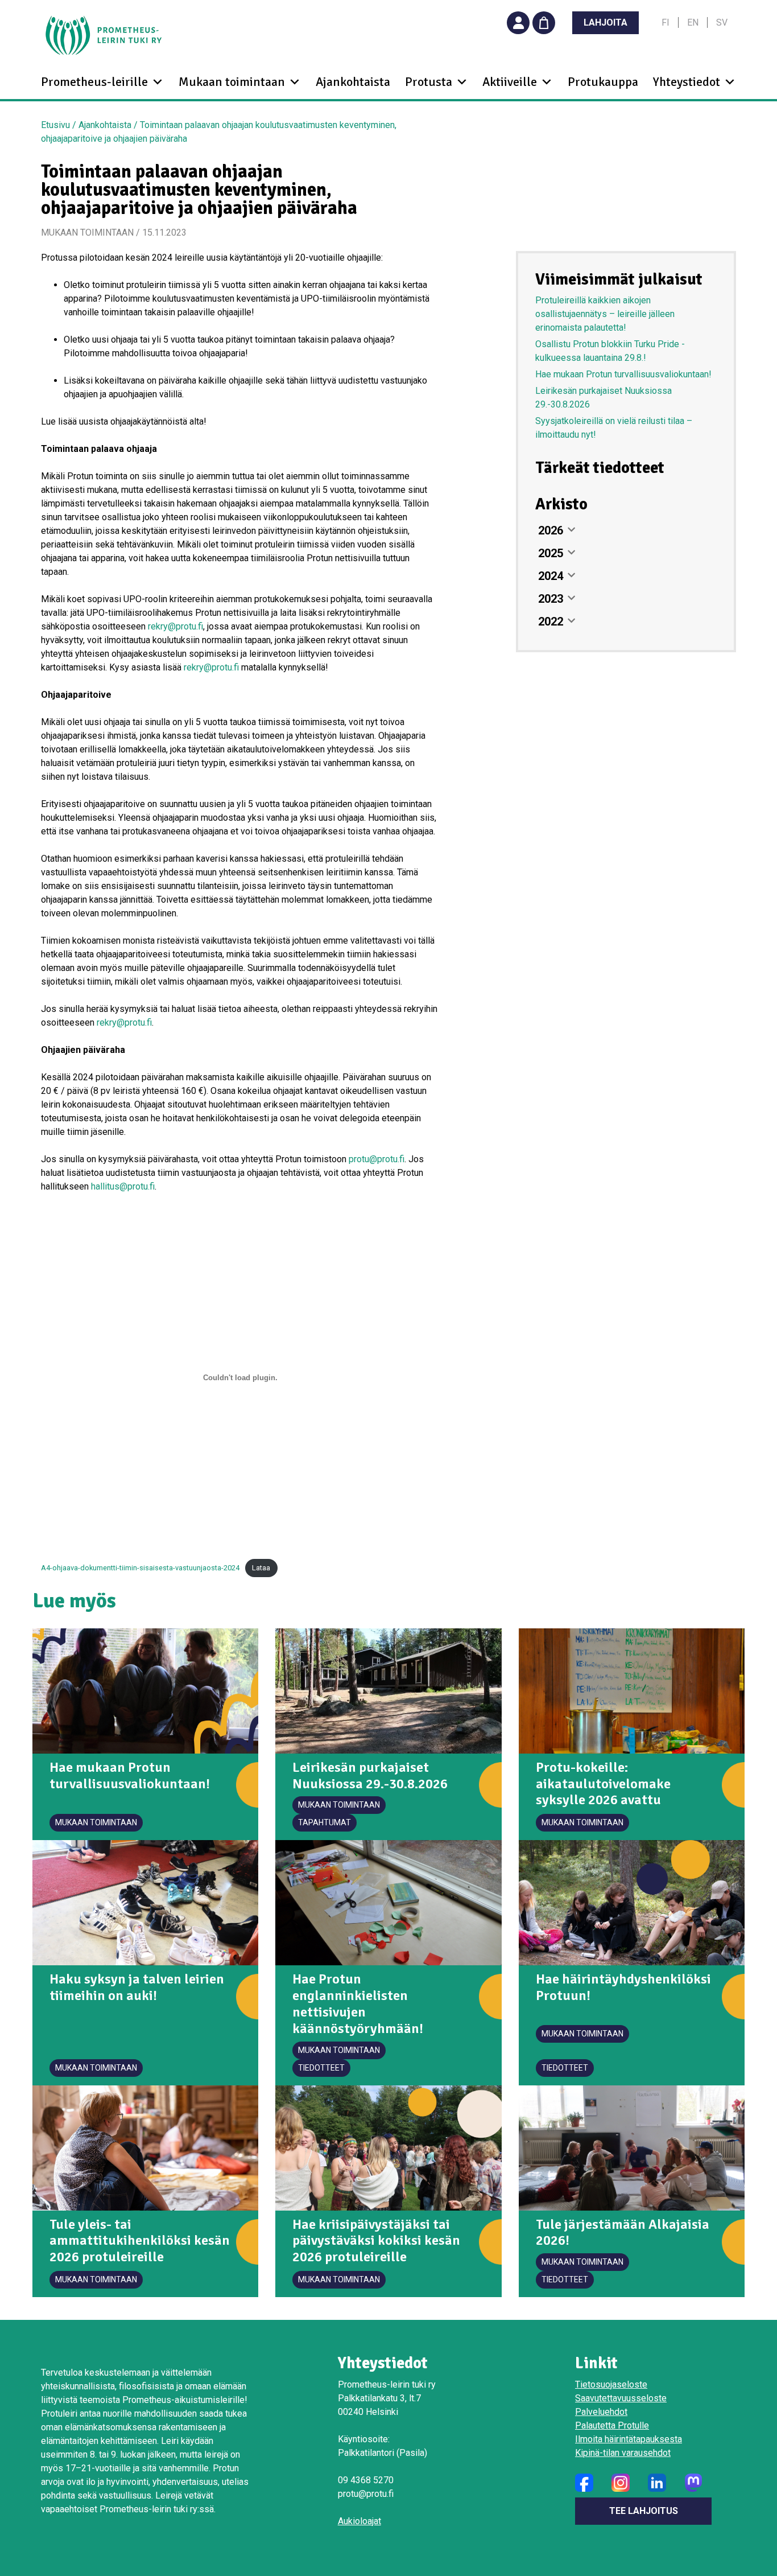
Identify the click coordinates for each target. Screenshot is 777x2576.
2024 (551, 576)
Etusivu (55, 125)
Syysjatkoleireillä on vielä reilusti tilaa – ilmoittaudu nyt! (614, 428)
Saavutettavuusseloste (621, 2398)
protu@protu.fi (377, 1159)
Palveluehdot (601, 2412)
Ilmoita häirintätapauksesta (629, 2439)
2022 (551, 622)
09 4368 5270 (366, 2480)
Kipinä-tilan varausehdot (623, 2453)
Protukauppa (603, 82)
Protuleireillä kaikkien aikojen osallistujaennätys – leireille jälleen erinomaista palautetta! (605, 314)
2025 (551, 553)
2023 (551, 599)
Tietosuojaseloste (611, 2384)
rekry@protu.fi (175, 626)
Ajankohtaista (353, 82)
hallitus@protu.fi (123, 1186)
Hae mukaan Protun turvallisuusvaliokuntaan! (623, 374)
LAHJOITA (606, 22)
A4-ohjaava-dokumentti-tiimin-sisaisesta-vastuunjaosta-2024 (140, 1568)
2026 (551, 530)
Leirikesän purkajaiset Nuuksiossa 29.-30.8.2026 (604, 398)
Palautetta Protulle (612, 2425)
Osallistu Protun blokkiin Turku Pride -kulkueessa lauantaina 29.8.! (610, 351)
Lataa (261, 1568)
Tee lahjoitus (644, 2511)
